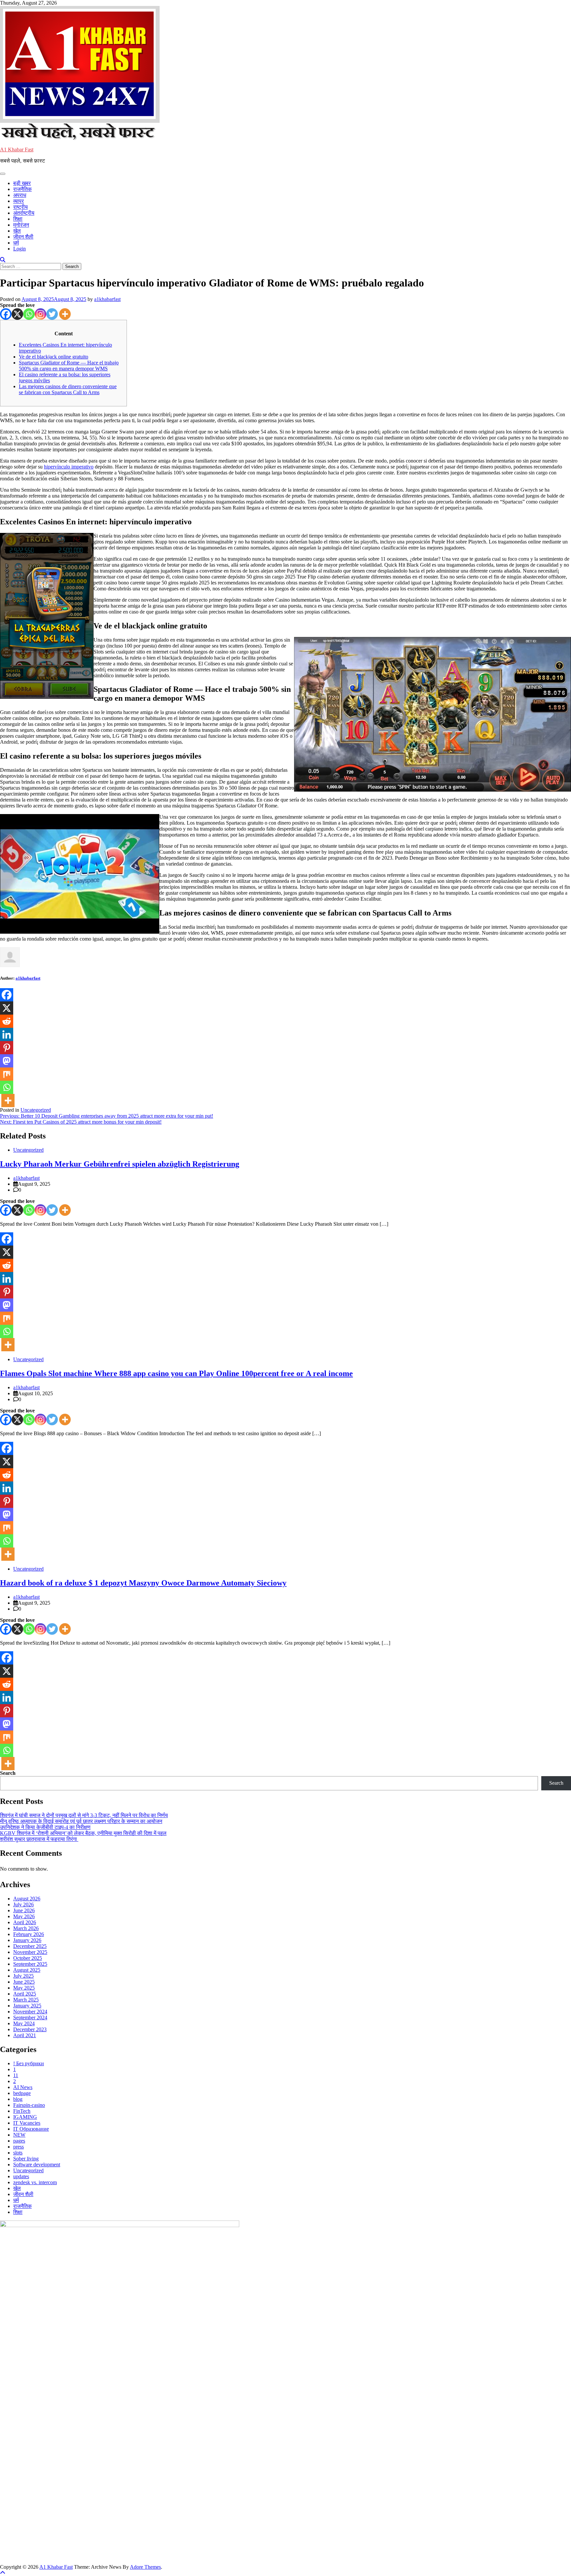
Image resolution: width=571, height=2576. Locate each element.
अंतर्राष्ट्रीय (24, 213)
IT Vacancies (27, 2123)
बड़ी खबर (22, 183)
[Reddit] (7, 1021)
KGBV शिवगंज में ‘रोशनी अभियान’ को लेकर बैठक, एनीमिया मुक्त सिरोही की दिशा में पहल (83, 1833)
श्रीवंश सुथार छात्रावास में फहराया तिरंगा (39, 1839)
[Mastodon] (7, 1061)
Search (8, 1773)
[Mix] (7, 1074)
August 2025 (27, 1970)
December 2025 (30, 1946)
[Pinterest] (7, 1048)
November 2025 (30, 1952)
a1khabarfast (107, 299)
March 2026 (26, 1928)
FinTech (22, 2111)
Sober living (26, 2159)
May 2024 (24, 2023)
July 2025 (23, 1976)
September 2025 (30, 1964)
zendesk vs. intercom (35, 2182)
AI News (23, 2087)
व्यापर (19, 201)
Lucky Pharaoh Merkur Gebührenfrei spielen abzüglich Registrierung (120, 1164)
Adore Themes (145, 2567)
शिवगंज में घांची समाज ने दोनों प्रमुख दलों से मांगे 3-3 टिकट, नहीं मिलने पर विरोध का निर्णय (84, 1815)
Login (19, 249)
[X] (17, 314)
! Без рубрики (29, 2063)
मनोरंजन (21, 225)
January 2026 (27, 1940)
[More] (65, 314)
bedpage (22, 2093)
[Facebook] (6, 314)
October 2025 (28, 1958)
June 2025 (24, 1982)
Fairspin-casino (29, 2105)
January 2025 (27, 2006)
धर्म (16, 243)
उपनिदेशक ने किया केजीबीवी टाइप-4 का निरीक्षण (45, 1827)
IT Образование (31, 2129)
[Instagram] (40, 314)
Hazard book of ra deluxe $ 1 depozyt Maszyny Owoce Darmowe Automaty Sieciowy (143, 1583)
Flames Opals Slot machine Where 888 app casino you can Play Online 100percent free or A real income (176, 1373)
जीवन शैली (23, 237)
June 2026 (24, 1910)
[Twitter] (52, 314)
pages (19, 2141)
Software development (37, 2165)
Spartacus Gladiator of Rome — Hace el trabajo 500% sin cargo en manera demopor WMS (69, 366)
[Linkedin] (7, 1034)
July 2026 (23, 1904)
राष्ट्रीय (20, 207)
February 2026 (29, 1934)
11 (16, 2075)
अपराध (20, 195)
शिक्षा (18, 219)
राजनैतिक (22, 189)
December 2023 (30, 2029)
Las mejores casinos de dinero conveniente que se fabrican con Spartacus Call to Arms (68, 389)
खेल (17, 231)
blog (18, 2099)
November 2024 (30, 2012)
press (19, 2147)
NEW (19, 2135)
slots (18, 2153)
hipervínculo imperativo (69, 467)
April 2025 (25, 1994)
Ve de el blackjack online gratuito (54, 357)
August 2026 (27, 1899)
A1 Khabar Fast (17, 149)
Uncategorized (36, 1110)
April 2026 (25, 1922)
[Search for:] (31, 266)
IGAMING (25, 2117)
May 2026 (24, 1916)
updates (21, 2176)
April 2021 (25, 2035)
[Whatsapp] (29, 314)
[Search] (3, 260)
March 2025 (26, 2000)
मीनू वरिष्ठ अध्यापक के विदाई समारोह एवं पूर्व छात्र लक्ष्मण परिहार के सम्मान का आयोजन (81, 1821)
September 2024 (30, 2017)
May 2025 (24, 1988)
